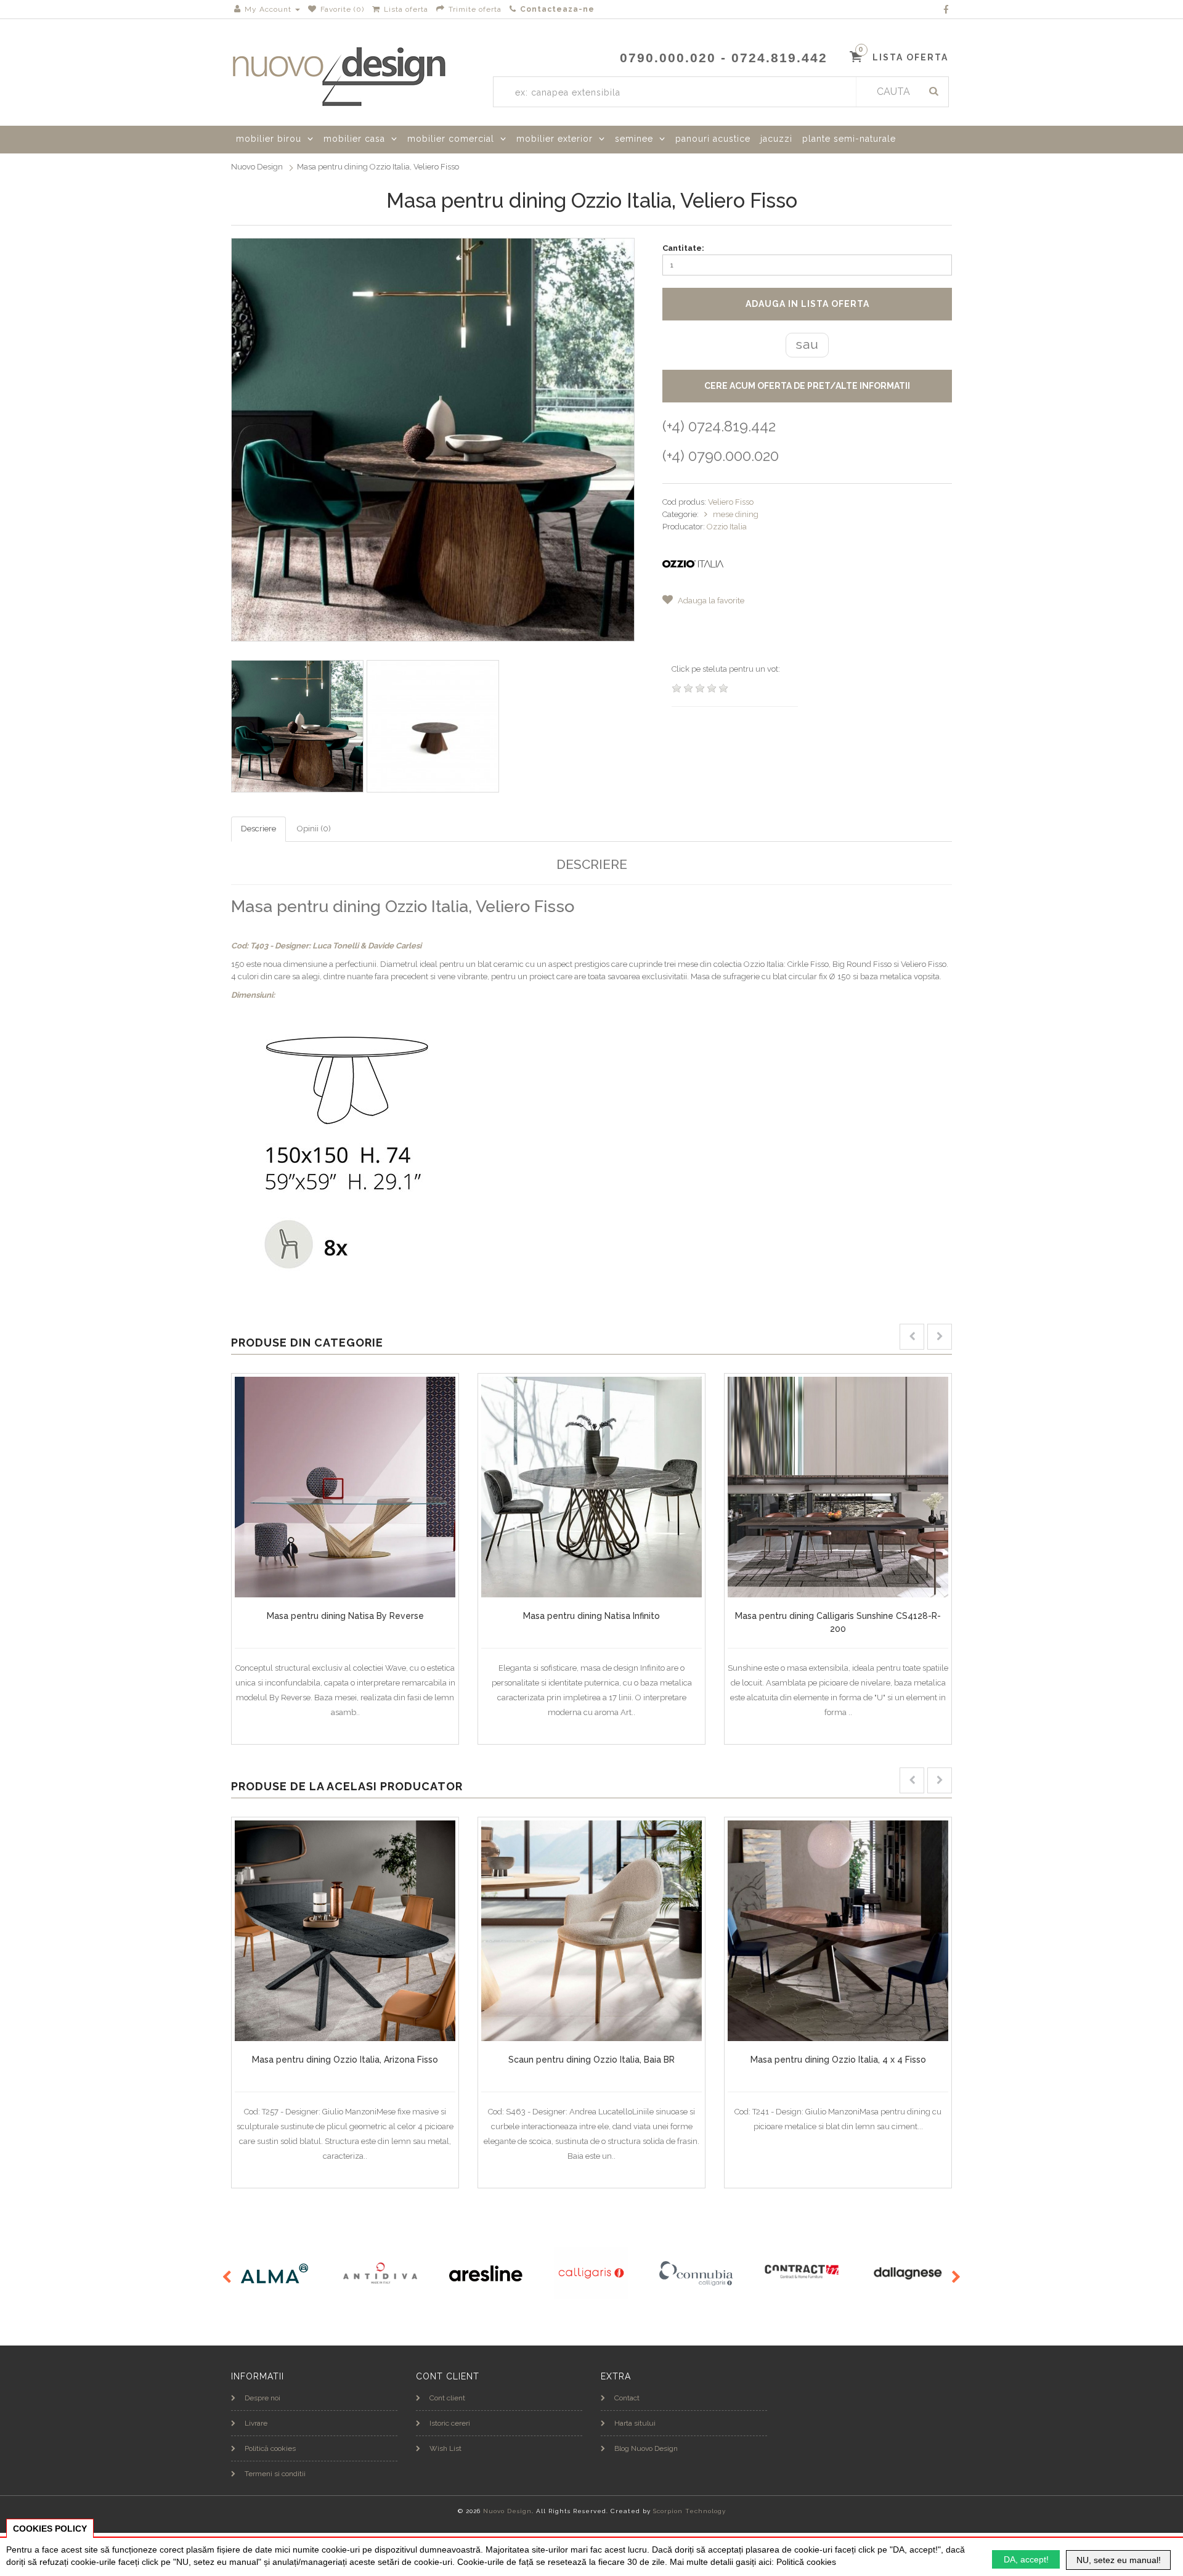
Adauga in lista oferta (807, 304)
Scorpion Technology (689, 2511)
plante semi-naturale (849, 139)
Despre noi (262, 2398)
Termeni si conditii (275, 2474)
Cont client (447, 2398)
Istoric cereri (450, 2423)
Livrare (256, 2423)
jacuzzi (776, 139)
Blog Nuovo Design (646, 2448)
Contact (627, 2398)
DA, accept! (1026, 2559)
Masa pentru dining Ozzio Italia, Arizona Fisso (345, 2060)
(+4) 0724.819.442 (719, 426)
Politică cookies (270, 2448)
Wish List (445, 2448)
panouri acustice (713, 139)
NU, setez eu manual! (1119, 2560)
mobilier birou (269, 139)
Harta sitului (635, 2423)
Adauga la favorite (710, 601)
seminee (634, 139)
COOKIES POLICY (50, 2529)
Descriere (258, 829)
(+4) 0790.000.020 (721, 456)
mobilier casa (354, 139)
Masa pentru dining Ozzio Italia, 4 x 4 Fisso (838, 2060)
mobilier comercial (451, 139)
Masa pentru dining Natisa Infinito (591, 1616)
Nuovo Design (257, 167)
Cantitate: (683, 248)
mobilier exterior (555, 139)
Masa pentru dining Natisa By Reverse (345, 1616)
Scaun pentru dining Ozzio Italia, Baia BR (591, 2060)
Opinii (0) (314, 829)
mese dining (736, 514)
